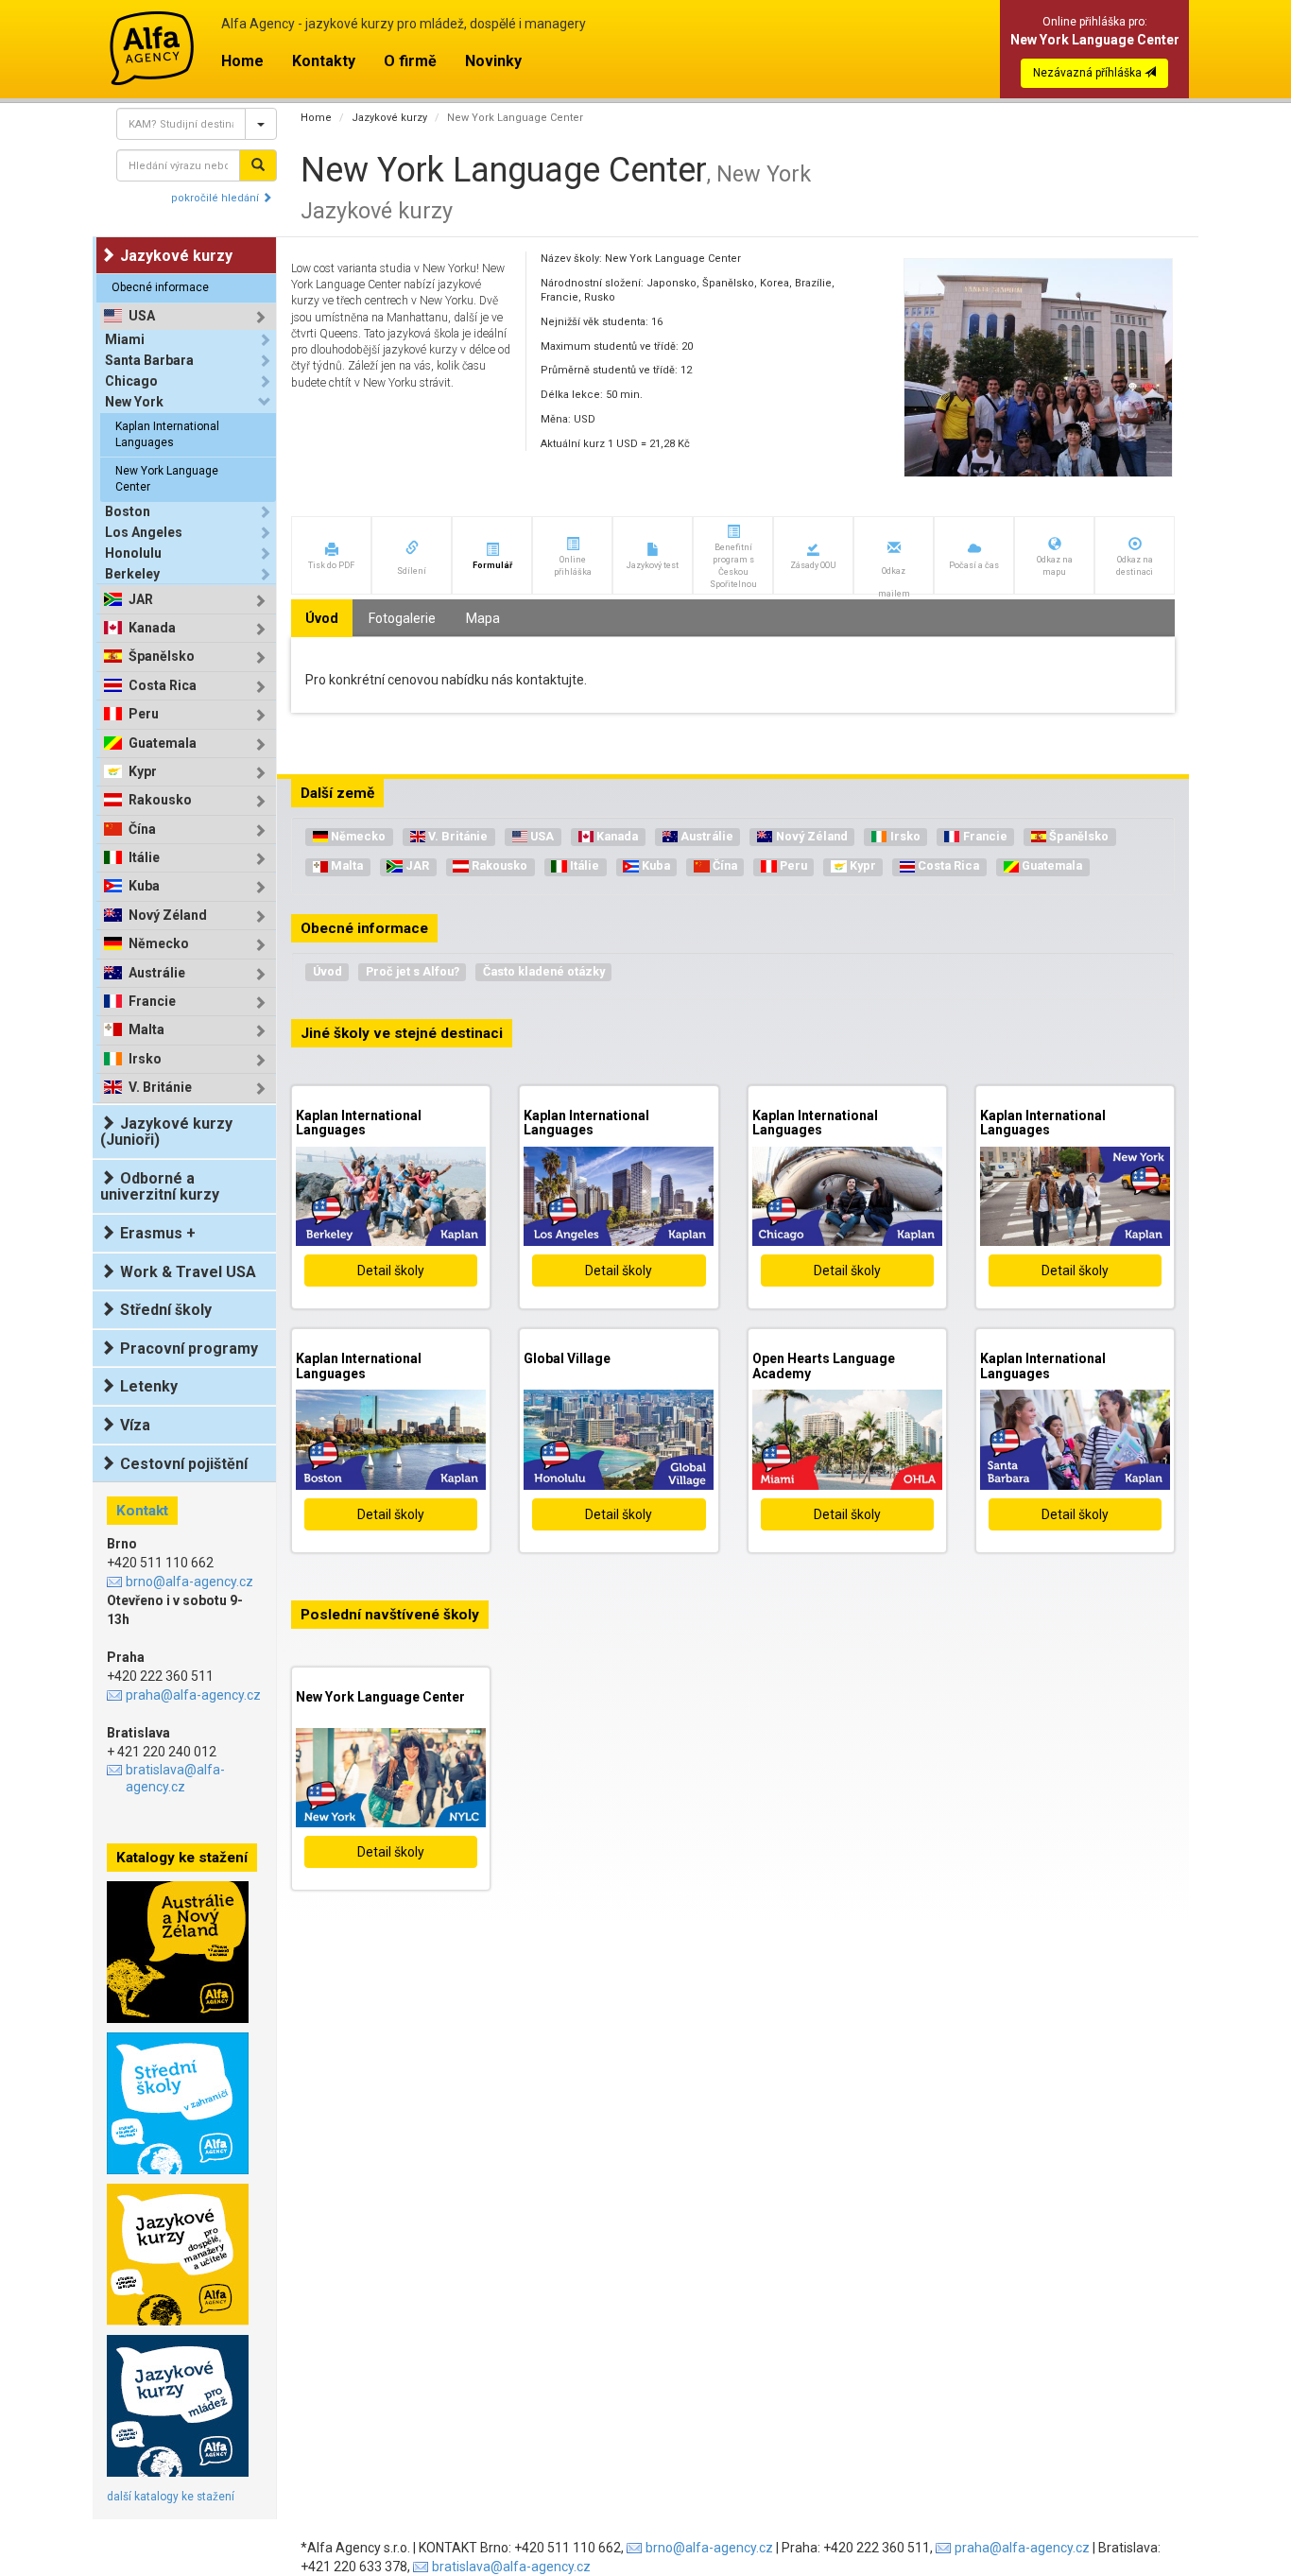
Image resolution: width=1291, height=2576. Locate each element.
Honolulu (133, 553)
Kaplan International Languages (167, 434)
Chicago (131, 381)
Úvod (327, 971)
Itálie (144, 858)
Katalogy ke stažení (182, 1858)
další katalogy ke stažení (171, 2497)
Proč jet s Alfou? (413, 971)
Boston (128, 511)
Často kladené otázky (544, 971)
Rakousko (160, 800)
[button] (331, 555)
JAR (141, 600)
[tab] (188, 316)
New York (134, 402)
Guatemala (163, 743)
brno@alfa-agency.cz (189, 1582)
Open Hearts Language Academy (824, 1366)
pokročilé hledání (216, 198)
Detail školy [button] (391, 1271)
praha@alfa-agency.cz (193, 1695)
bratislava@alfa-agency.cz (175, 1778)
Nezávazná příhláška (1089, 73)
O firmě (410, 61)
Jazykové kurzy (389, 118)
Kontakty (324, 61)
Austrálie (157, 973)
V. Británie (160, 1088)
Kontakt (142, 1511)
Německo (159, 944)
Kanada (152, 628)
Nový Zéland (168, 916)
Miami (125, 339)
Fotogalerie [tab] (402, 618)
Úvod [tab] (322, 618)
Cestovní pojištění (184, 1464)
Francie (152, 1002)
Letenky (149, 1386)
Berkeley (132, 574)
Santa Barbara (149, 360)
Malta (146, 1030)
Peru (144, 714)
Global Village (567, 1358)
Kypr (143, 772)
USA (142, 316)
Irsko (145, 1059)
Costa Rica (163, 686)
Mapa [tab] (483, 618)
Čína (142, 830)
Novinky (493, 61)
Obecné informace (160, 287)
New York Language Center (167, 479)
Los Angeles (144, 532)
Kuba (144, 886)
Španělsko (162, 657)
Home (242, 61)
